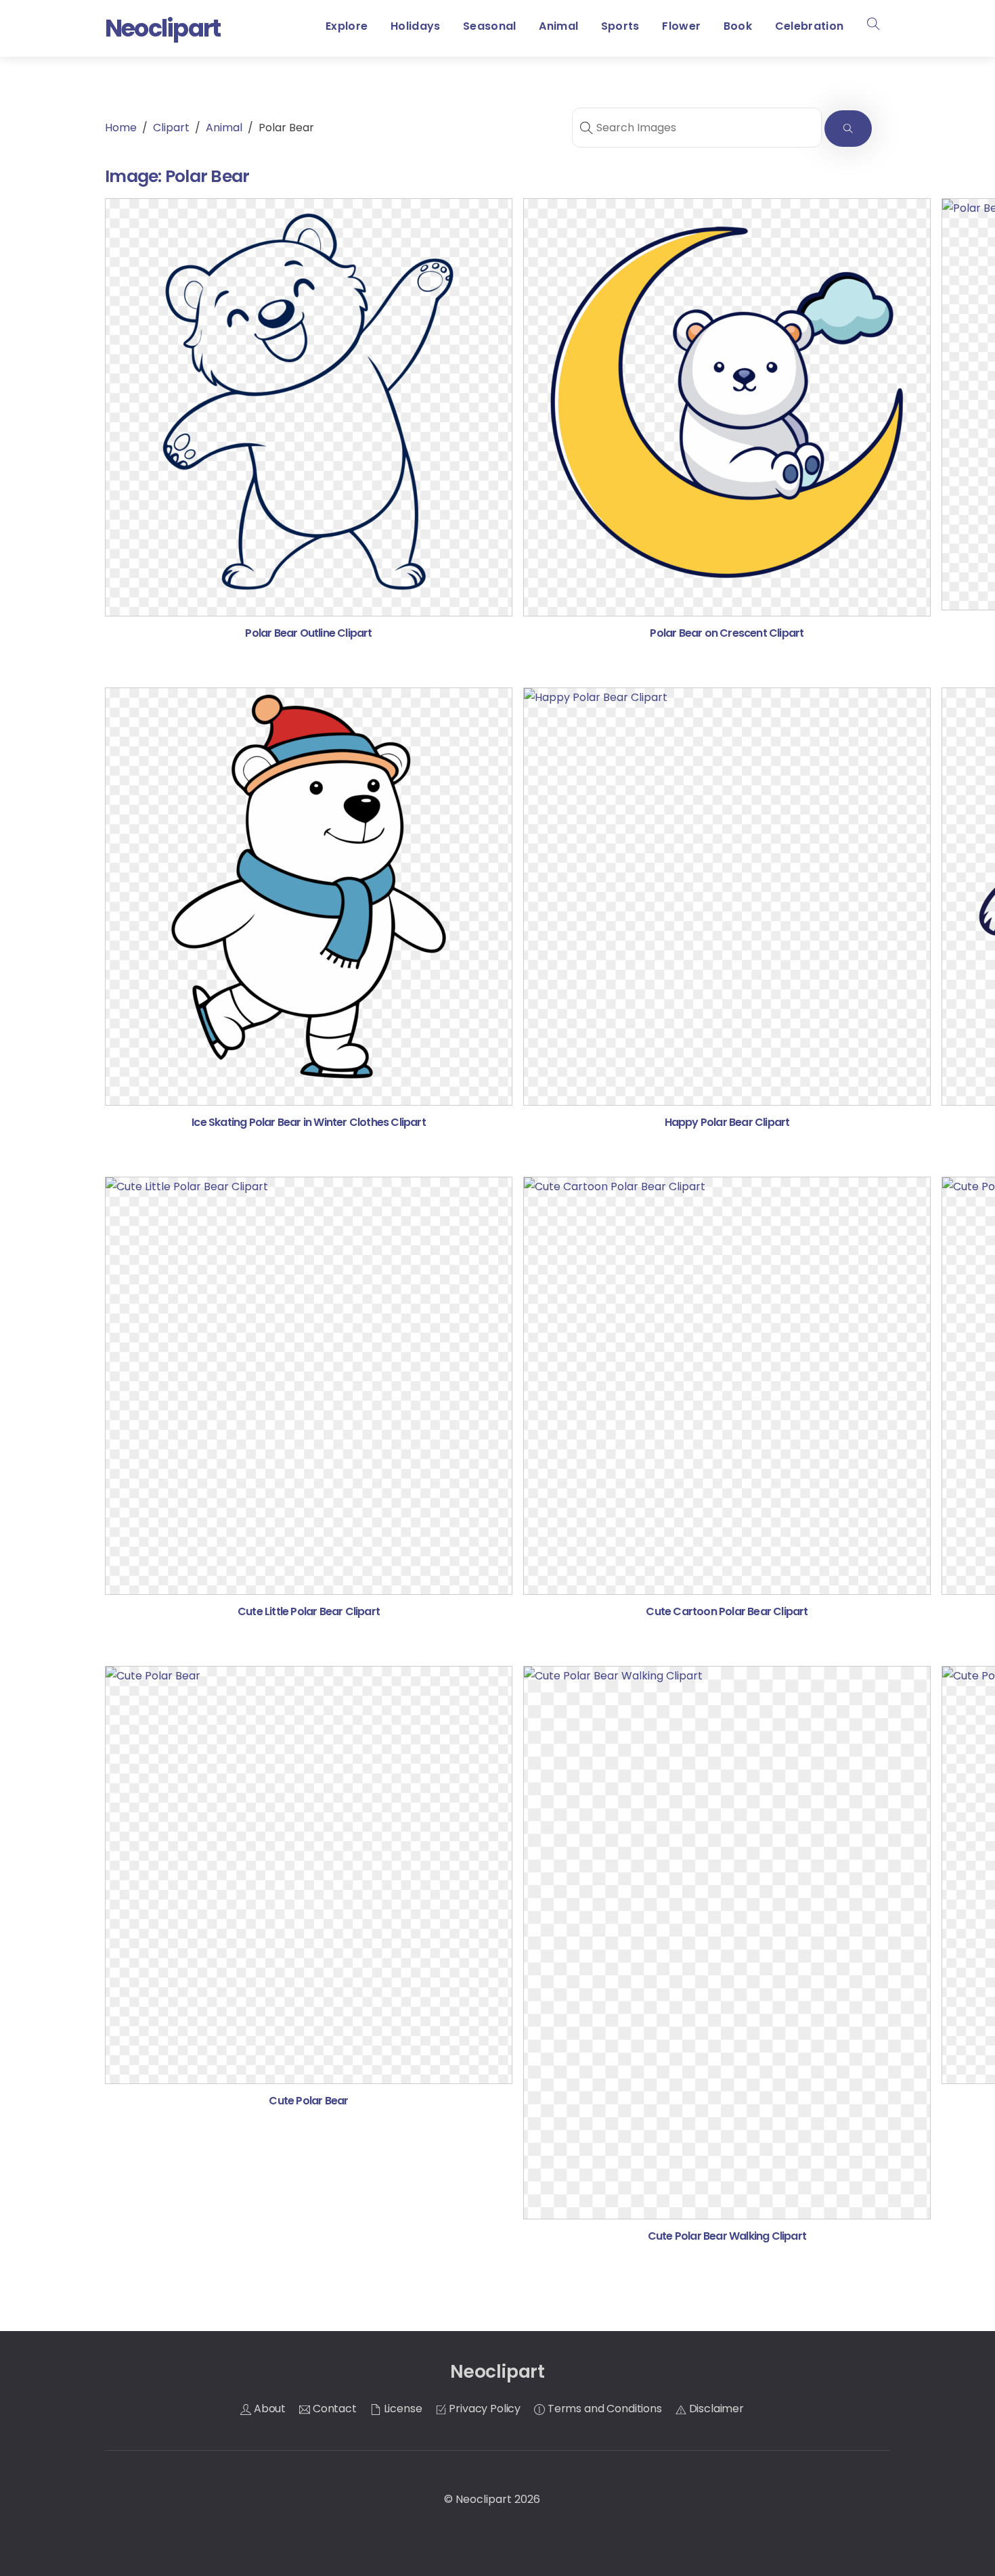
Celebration (810, 26)
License (402, 2409)
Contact (333, 2409)
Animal (558, 26)
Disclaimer (715, 2409)
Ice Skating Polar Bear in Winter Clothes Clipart (309, 1122)
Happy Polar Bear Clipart (727, 1122)
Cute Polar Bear (308, 2101)
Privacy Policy (484, 2409)
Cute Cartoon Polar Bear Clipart (727, 1611)
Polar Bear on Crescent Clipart (727, 633)
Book (738, 26)
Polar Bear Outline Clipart (308, 633)
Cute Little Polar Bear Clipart (309, 1611)
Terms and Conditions (603, 2409)
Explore (347, 26)
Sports (620, 26)
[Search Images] (848, 129)
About (268, 2409)
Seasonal (490, 26)
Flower (681, 26)
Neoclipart (484, 2499)
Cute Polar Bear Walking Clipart (727, 2236)
